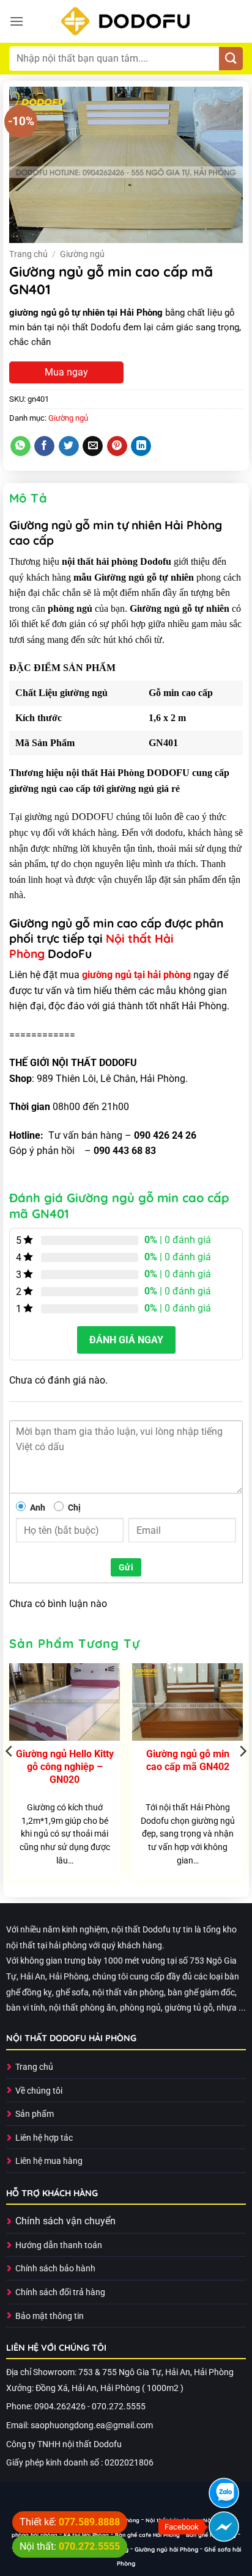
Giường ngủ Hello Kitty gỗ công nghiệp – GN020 (65, 1767)
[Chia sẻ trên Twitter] (69, 446)
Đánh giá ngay (126, 1340)
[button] (17, 21)
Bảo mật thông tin (50, 2316)
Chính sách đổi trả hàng (60, 2292)
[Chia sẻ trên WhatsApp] (20, 446)
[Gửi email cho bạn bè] (93, 446)
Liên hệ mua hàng (49, 2161)
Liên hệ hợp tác (44, 2138)
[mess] (224, 2527)
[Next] (242, 1776)
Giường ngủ (82, 254)
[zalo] (224, 2493)
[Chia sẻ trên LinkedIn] (141, 446)
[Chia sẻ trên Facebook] (44, 446)
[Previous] (10, 1776)
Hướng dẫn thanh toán (59, 2245)
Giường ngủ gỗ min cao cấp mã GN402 (188, 1760)
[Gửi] (231, 59)
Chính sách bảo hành (55, 2269)
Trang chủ (28, 254)
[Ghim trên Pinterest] (117, 446)
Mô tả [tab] (28, 498)
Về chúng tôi (39, 2091)
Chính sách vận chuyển (65, 2221)
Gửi (126, 1567)
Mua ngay (66, 372)
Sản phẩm (35, 2114)
